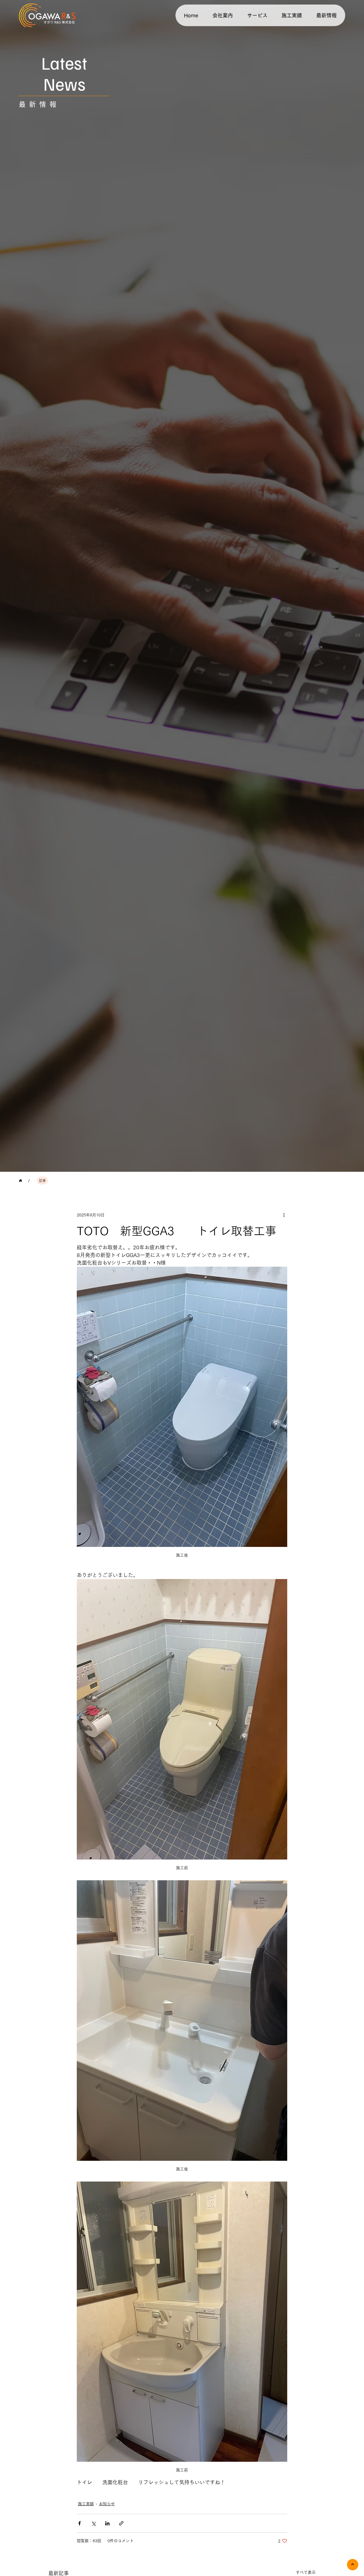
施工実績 (86, 2504)
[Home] (20, 1181)
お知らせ (107, 2504)
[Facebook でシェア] (79, 2523)
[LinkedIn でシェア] (107, 2523)
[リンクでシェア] (121, 2523)
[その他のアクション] (284, 1215)
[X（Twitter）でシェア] (93, 2523)
